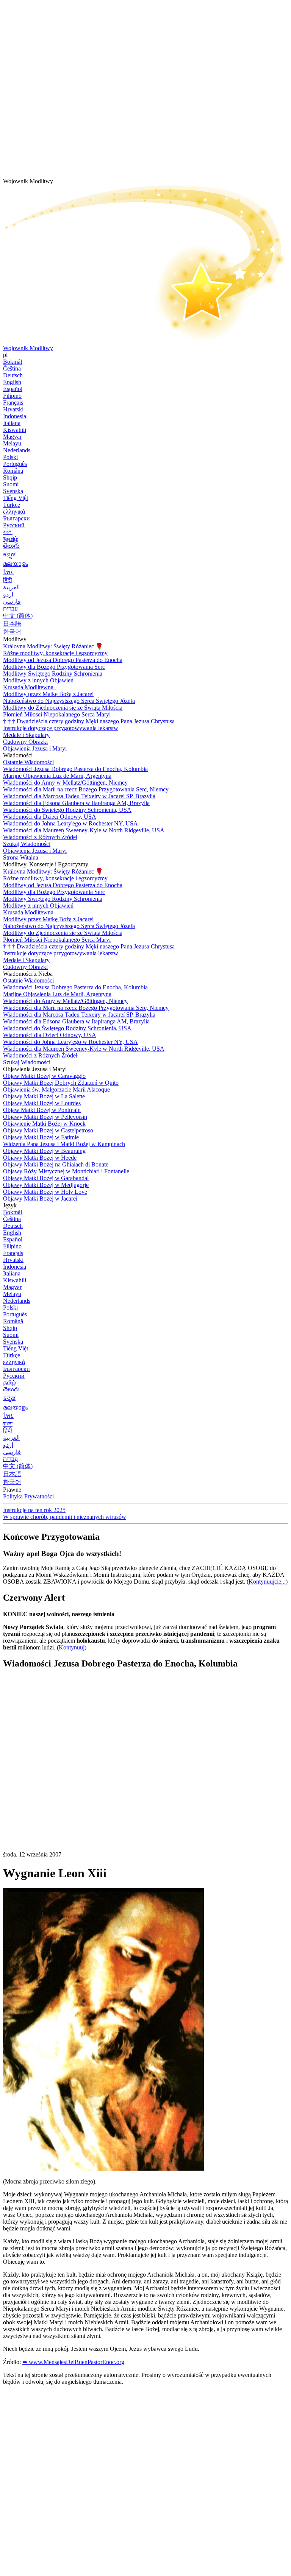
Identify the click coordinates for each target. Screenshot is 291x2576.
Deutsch (13, 375)
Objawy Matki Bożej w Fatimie (41, 1137)
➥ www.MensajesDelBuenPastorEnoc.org (73, 2362)
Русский (14, 525)
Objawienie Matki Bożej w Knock (44, 1124)
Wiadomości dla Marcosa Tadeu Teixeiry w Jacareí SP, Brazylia (79, 796)
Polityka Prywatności (28, 1496)
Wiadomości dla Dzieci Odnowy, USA (50, 817)
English (12, 382)
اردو (8, 594)
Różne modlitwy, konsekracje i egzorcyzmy (55, 653)
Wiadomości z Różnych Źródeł (40, 837)
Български (16, 518)
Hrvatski (13, 409)
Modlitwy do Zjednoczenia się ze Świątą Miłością (63, 708)
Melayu (12, 443)
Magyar (12, 437)
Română (13, 471)
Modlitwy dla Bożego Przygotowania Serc (54, 667)
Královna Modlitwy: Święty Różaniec (53, 646)
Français (13, 403)
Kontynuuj (72, 1647)
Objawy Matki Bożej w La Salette (44, 1096)
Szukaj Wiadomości (27, 844)
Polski (10, 457)
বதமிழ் (11, 539)
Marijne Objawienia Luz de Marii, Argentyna (57, 776)
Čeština (12, 368)
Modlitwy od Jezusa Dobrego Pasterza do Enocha (63, 660)
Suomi (11, 484)
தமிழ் (9, 1382)
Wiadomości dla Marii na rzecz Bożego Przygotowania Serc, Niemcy (86, 789)
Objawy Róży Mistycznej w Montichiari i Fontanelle (66, 1171)
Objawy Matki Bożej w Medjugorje (46, 1185)
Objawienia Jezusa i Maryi (35, 748)
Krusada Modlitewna (29, 687)
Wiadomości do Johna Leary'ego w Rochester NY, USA (70, 823)
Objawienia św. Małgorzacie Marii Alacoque (56, 1089)
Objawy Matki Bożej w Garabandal (46, 1178)
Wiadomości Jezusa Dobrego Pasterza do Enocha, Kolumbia (75, 769)
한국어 (12, 632)
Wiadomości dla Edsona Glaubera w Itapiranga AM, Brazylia (76, 803)
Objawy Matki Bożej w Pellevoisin (45, 1117)
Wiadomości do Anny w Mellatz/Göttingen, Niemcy (65, 783)
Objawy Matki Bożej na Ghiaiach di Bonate (56, 1164)
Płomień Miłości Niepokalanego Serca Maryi (57, 714)
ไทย (8, 572)
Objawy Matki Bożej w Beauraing (44, 1151)
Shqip (10, 477)
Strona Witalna (21, 857)
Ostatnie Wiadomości (28, 762)
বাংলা (8, 532)
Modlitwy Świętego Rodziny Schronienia (53, 674)
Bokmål (13, 362)
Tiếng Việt (16, 498)
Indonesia (15, 416)
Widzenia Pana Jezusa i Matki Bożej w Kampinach (64, 1144)
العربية (11, 587)
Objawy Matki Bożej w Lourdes (42, 1103)
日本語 (12, 624)
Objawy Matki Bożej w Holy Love (45, 1192)
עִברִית (10, 608)
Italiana (12, 423)
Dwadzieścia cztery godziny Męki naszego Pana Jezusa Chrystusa (89, 721)
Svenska (13, 491)
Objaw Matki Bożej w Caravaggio (44, 1076)
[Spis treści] (60, 1789)
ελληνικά (14, 512)
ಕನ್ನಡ (9, 554)
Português (15, 464)
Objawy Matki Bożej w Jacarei (40, 1198)
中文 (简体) (18, 616)
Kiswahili (15, 430)
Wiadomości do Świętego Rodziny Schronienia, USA (67, 810)
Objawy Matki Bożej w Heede (40, 1158)
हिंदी (8, 580)
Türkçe (12, 505)
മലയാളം (16, 564)
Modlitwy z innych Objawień (38, 680)
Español (13, 389)
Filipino (12, 396)
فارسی (12, 602)
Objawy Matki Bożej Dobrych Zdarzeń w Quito (61, 1083)
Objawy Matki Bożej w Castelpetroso (48, 1130)
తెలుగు (11, 546)
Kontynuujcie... (267, 1582)
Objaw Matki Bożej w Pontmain (42, 1110)
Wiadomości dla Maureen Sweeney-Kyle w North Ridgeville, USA (84, 830)
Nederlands (17, 450)
